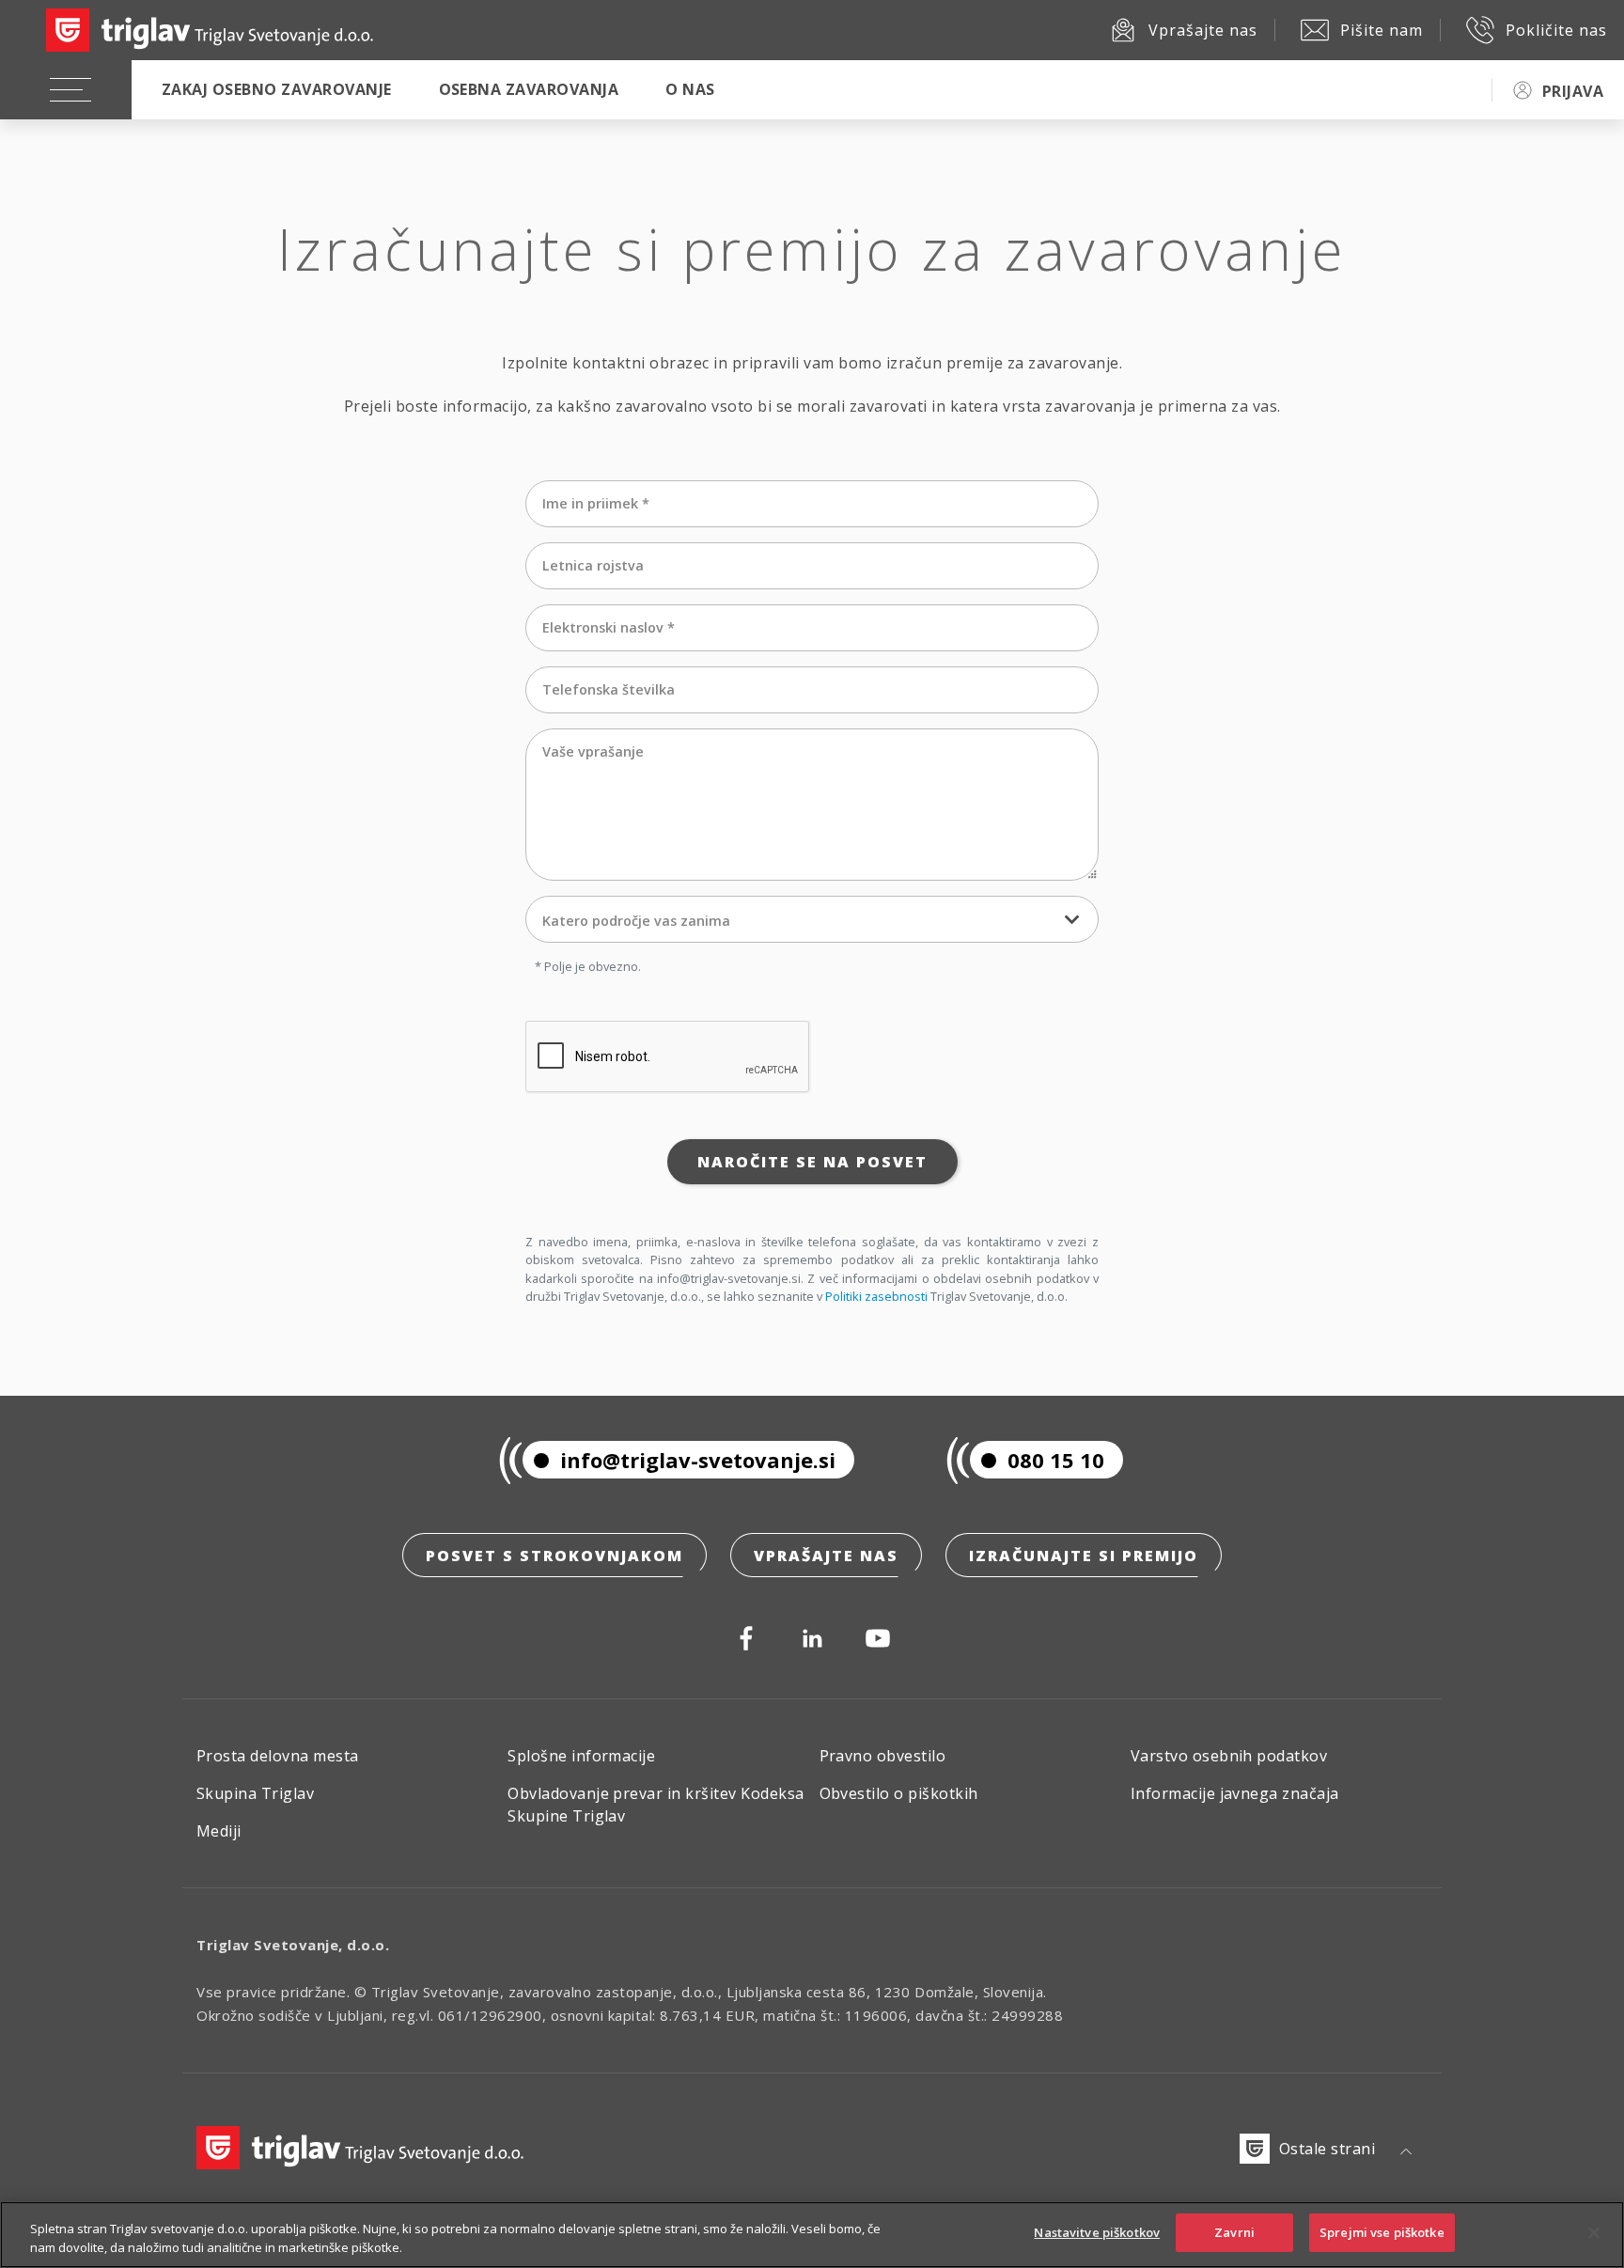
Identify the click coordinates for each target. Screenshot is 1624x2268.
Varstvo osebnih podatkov (1229, 1756)
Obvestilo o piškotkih (899, 1793)
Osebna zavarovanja (529, 89)
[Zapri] (1594, 2232)
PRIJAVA (1573, 91)
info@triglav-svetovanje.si (698, 1460)
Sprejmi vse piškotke (1382, 2232)
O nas (690, 89)
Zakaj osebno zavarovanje (277, 89)
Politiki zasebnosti (876, 1296)
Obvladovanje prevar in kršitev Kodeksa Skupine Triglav (656, 1805)
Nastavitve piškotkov (1097, 2232)
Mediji (219, 1831)
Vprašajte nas (826, 1556)
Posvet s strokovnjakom (554, 1556)
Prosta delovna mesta (278, 1756)
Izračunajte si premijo (1084, 1556)
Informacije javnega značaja (1235, 1793)
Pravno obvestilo (883, 1756)
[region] (812, 2235)
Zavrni (1234, 2232)
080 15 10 (1056, 1460)
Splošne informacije (581, 1756)
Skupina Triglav (255, 1793)
